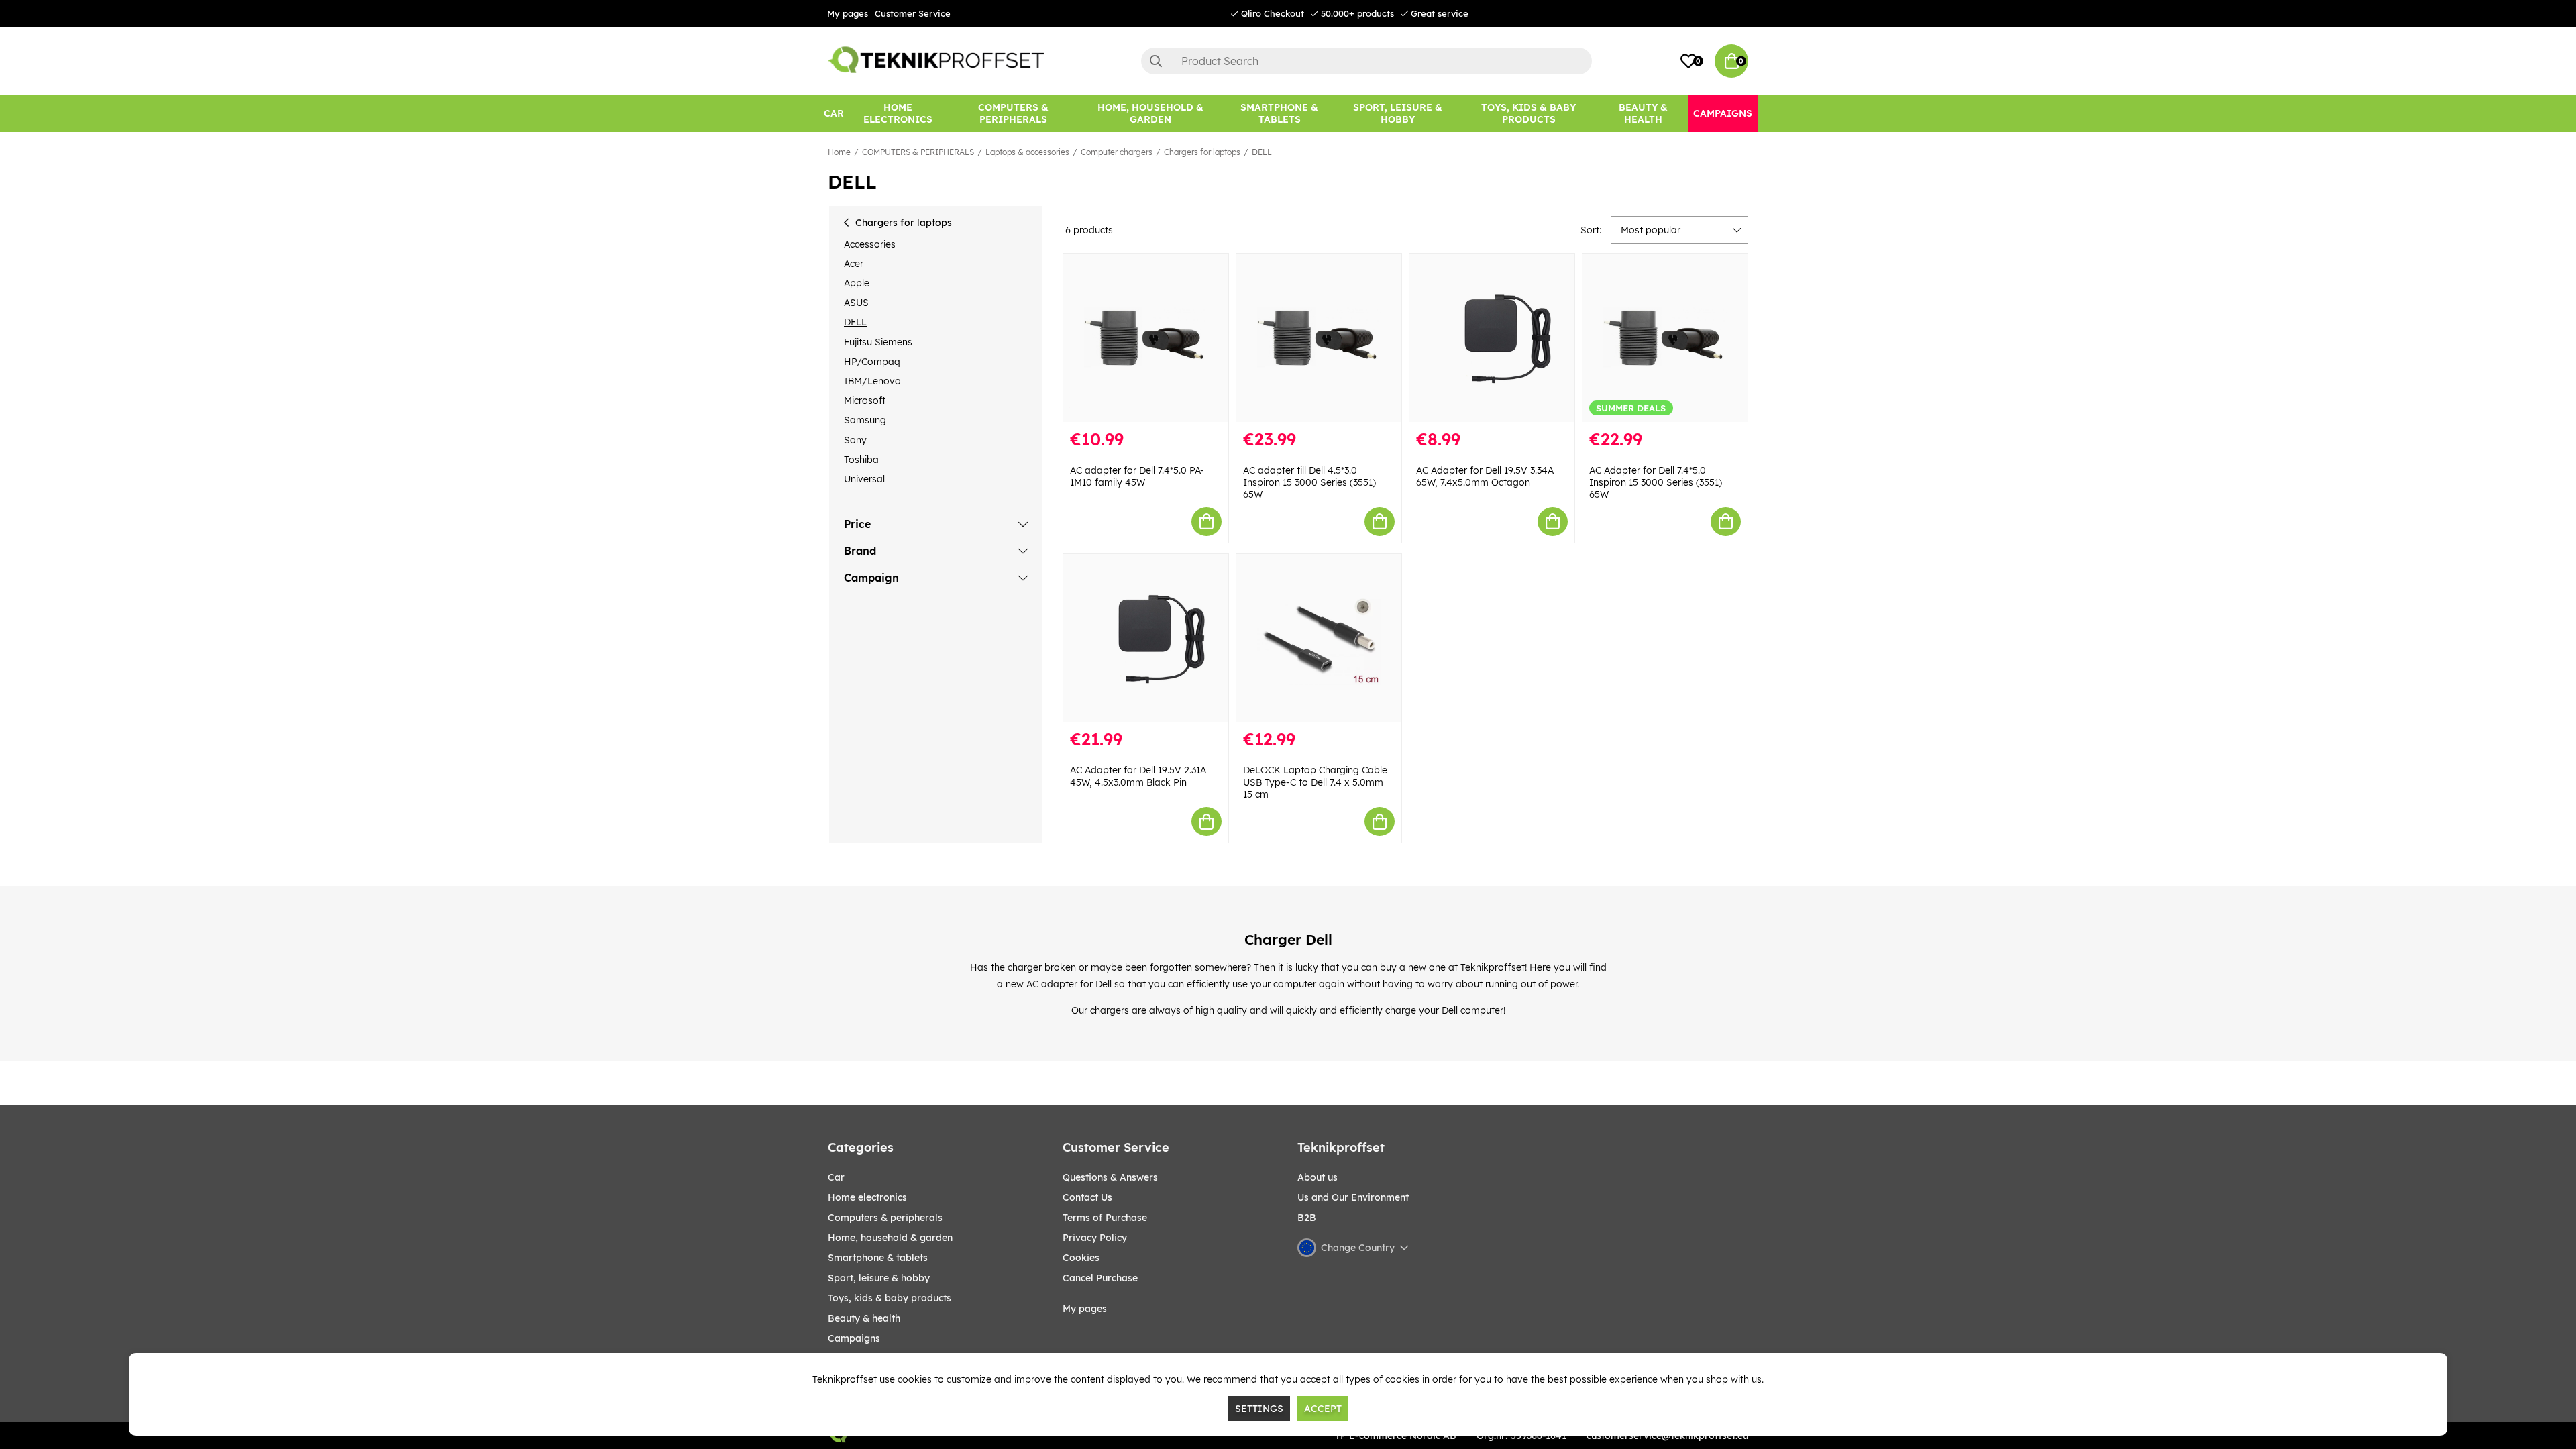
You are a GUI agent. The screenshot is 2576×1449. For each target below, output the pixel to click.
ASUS (856, 303)
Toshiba (861, 460)
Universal (864, 479)
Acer (854, 264)
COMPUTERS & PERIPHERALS (918, 152)
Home (839, 152)
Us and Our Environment (1353, 1197)
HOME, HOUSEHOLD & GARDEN (890, 1238)
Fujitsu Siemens (878, 342)
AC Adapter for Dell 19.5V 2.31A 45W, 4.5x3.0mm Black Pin (1138, 776)
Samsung (865, 420)
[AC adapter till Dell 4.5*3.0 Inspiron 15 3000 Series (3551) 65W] (1319, 338)
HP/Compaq (872, 362)
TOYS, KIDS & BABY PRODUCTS (890, 1298)
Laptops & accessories (1027, 152)
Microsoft (865, 400)
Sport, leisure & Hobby (879, 1278)
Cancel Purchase (1100, 1278)
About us (1318, 1177)
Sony (855, 440)
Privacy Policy (1095, 1238)
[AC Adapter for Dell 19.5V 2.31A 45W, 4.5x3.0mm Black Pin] (1146, 638)
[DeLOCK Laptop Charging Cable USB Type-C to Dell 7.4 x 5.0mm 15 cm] (1319, 638)
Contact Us (1087, 1197)
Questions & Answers (1110, 1177)
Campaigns (854, 1338)
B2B (1307, 1218)
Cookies (1081, 1258)
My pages (848, 13)
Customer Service (913, 13)
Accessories (870, 244)
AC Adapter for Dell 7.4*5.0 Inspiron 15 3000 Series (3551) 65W (1656, 482)
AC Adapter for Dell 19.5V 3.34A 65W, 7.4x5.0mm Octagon (1485, 476)
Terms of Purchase (1105, 1218)
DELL (1262, 152)
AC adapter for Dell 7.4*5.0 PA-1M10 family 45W (1137, 476)
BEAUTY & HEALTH (864, 1318)
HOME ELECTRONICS (867, 1197)
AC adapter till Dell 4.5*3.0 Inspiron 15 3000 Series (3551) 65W (1309, 482)
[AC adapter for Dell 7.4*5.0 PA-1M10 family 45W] (1146, 338)
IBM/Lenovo (872, 381)
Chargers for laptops (1202, 152)
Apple (857, 283)
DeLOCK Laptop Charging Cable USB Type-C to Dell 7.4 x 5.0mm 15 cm (1315, 782)
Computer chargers (1117, 152)
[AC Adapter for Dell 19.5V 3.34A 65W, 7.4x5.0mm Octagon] (1492, 338)
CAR (836, 1177)
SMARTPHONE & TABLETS (878, 1258)
